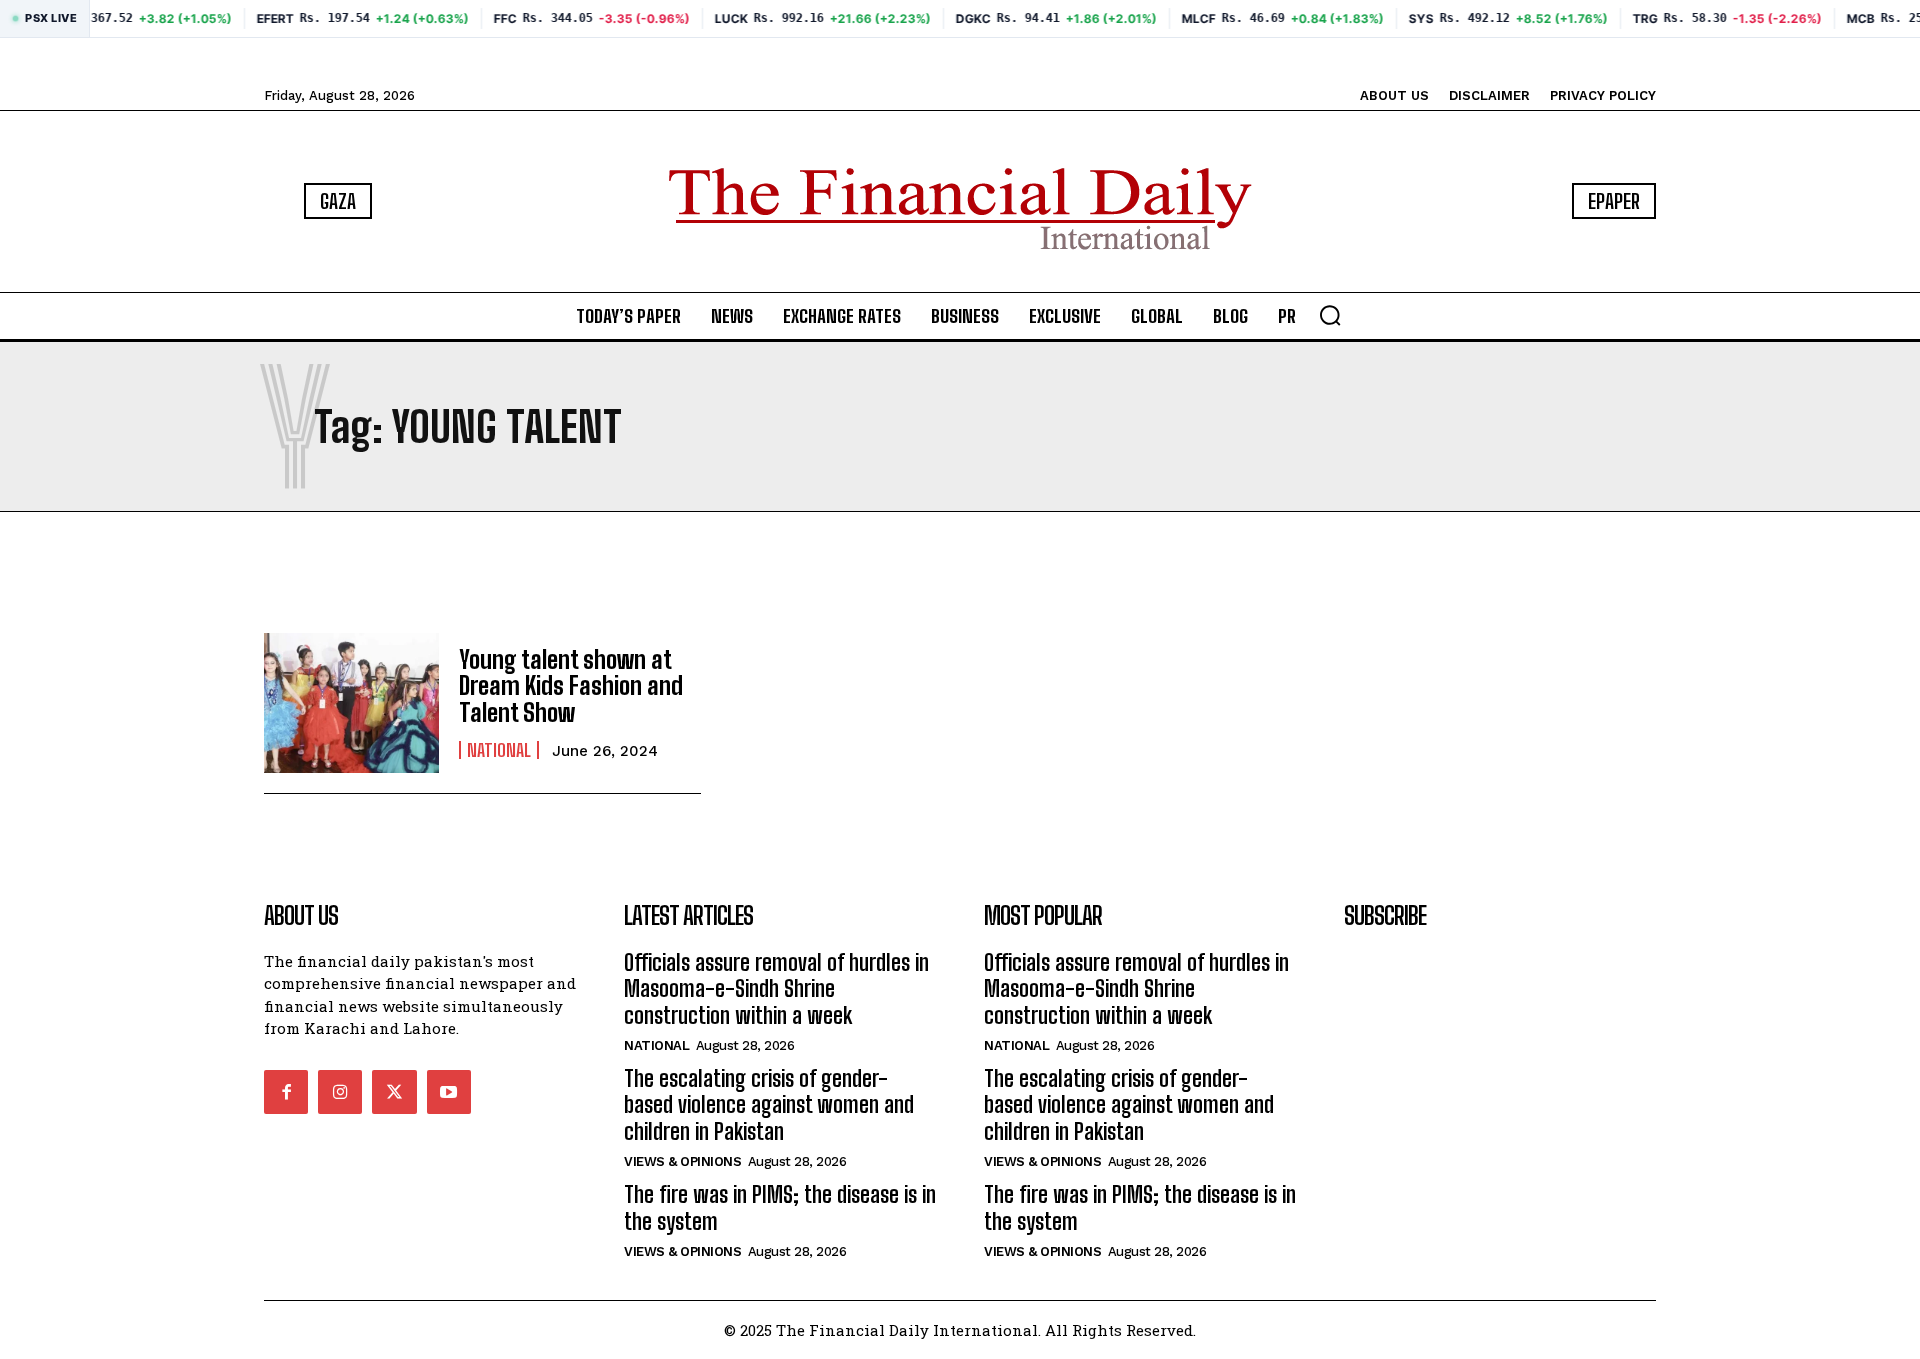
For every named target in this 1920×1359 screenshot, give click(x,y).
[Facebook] (286, 1092)
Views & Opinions (682, 1161)
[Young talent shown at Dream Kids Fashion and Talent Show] (351, 703)
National (499, 750)
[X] (394, 1092)
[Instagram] (340, 1092)
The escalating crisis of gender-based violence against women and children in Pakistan (769, 1105)
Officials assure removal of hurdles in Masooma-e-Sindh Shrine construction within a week (776, 989)
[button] (1330, 315)
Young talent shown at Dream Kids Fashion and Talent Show (571, 686)
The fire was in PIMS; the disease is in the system (780, 1207)
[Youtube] (449, 1092)
